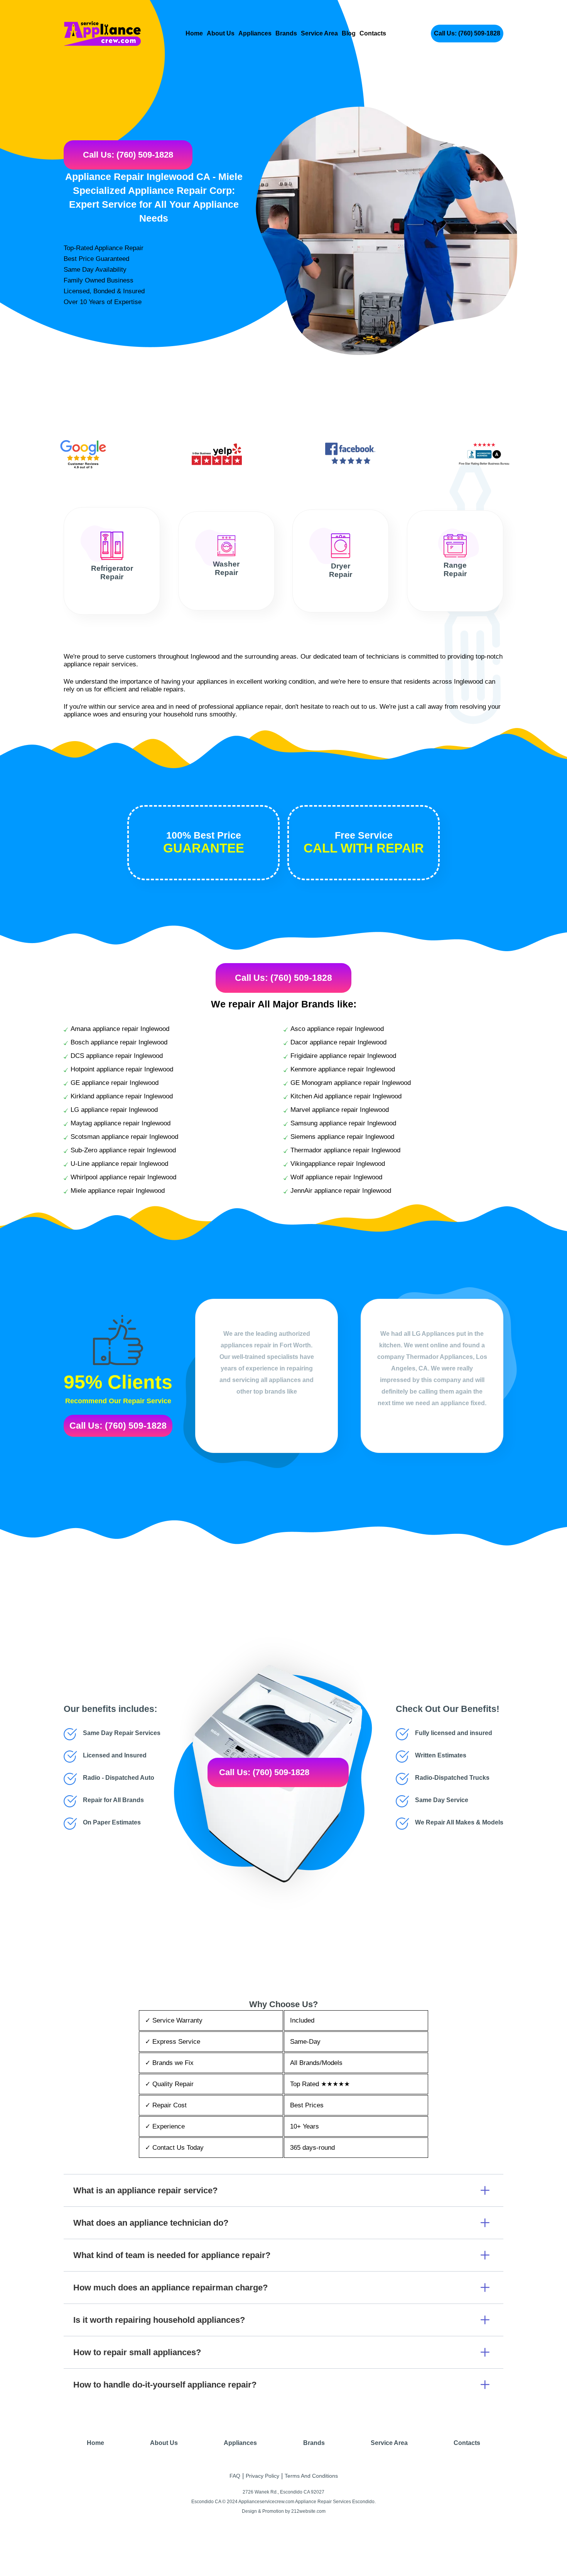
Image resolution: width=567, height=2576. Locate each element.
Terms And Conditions (311, 2476)
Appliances (255, 33)
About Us (221, 33)
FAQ (235, 2476)
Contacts (373, 33)
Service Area (319, 33)
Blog (349, 33)
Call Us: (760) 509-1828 (467, 33)
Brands (286, 33)
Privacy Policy (262, 2476)
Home (194, 33)
